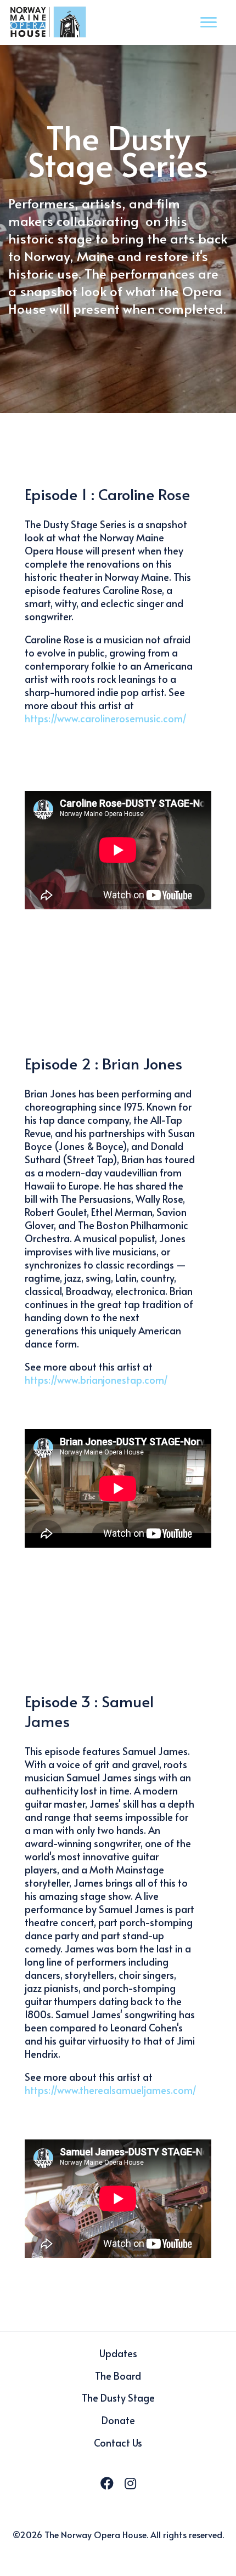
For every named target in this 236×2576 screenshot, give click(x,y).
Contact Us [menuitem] (118, 2442)
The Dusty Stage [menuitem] (118, 2397)
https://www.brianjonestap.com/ (96, 1380)
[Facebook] (107, 2483)
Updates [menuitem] (118, 2353)
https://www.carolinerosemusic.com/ (106, 718)
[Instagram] (130, 2483)
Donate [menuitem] (118, 2420)
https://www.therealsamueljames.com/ (111, 2090)
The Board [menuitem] (118, 2376)
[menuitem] (118, 2558)
